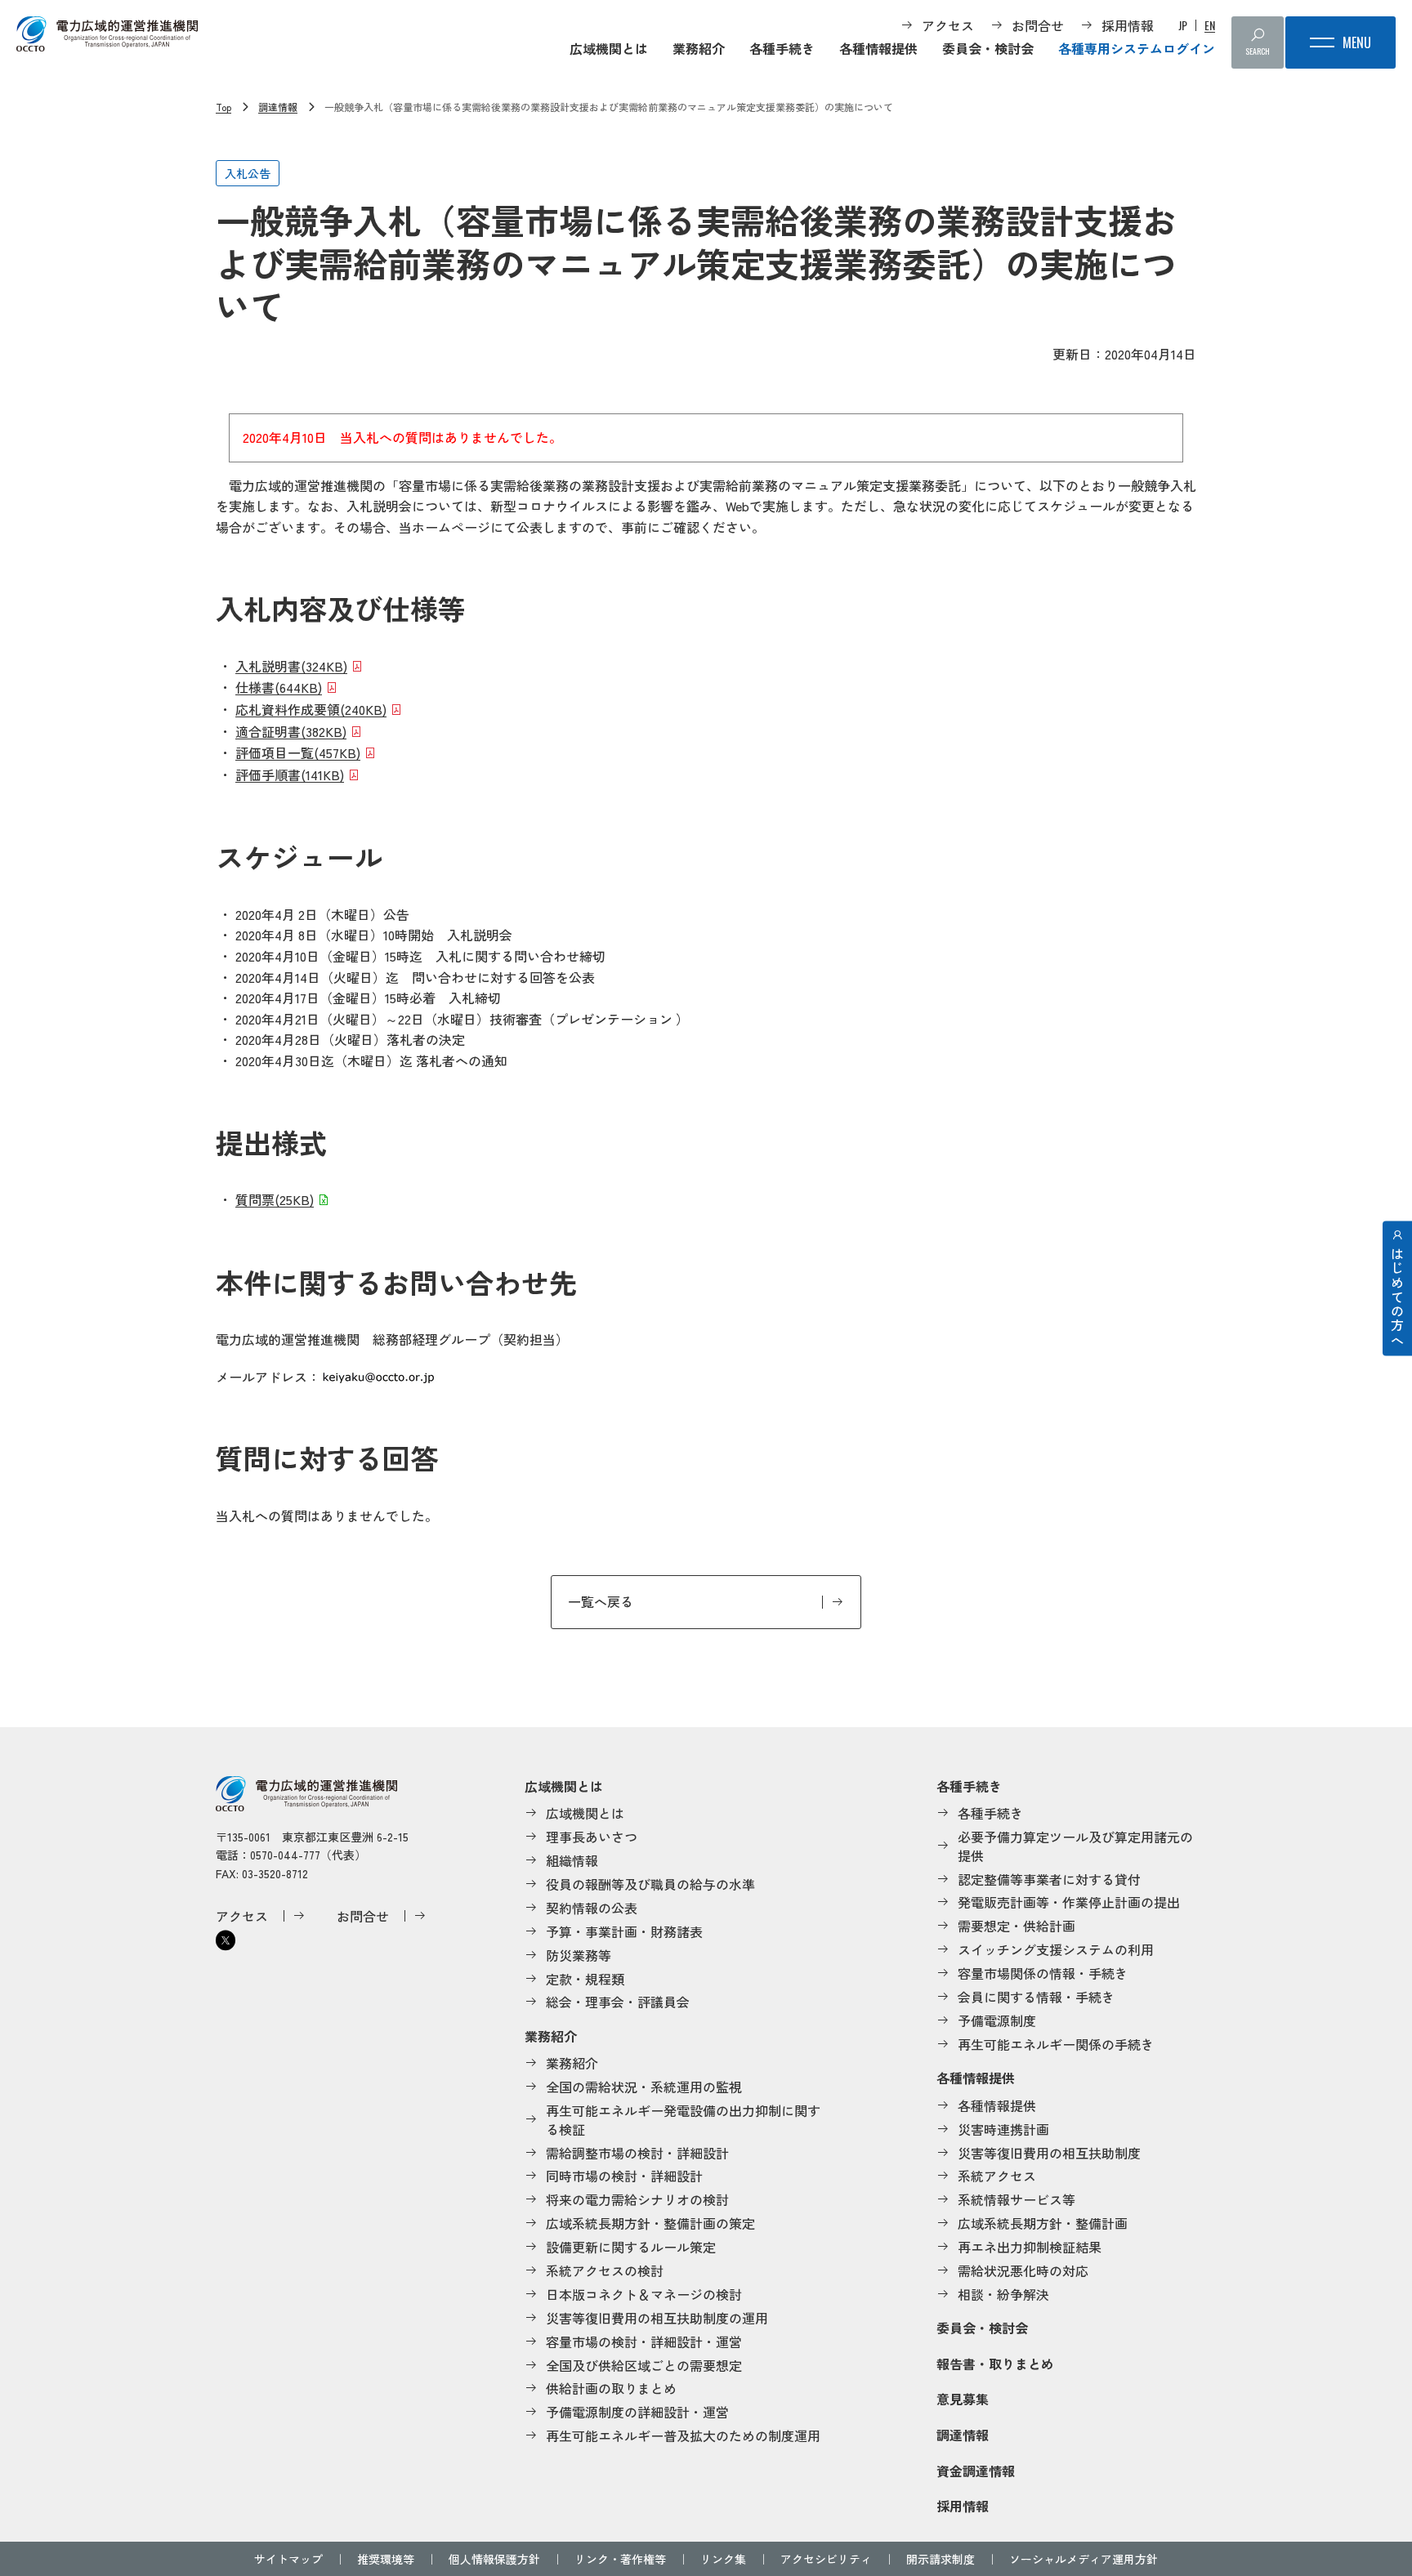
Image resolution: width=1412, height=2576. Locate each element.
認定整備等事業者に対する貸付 (1049, 1879)
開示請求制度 (941, 2559)
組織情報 (572, 1860)
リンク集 (723, 2559)
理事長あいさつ (592, 1837)
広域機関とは (609, 48)
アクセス (948, 25)
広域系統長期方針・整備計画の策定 (650, 2223)
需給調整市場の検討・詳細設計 (637, 2153)
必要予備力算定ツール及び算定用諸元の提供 (1075, 1846)
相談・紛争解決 (1003, 2294)
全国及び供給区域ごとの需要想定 (644, 2365)
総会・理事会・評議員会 (618, 2002)
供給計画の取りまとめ (611, 2388)
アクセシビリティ (826, 2559)
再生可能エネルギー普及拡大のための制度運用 (683, 2435)
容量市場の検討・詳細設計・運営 (644, 2342)
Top (223, 107)
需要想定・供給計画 (1017, 1926)
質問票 (275, 1199)
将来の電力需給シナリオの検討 (637, 2199)
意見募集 (963, 2399)
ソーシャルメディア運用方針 (1084, 2559)
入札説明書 (291, 666)
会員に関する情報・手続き (1036, 1997)
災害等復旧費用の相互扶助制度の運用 (657, 2318)
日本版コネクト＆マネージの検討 (644, 2294)
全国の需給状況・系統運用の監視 (644, 2087)
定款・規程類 (585, 1979)
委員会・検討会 (988, 48)
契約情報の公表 (592, 1908)
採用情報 (1128, 25)
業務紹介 (699, 48)
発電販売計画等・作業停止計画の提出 (1069, 1902)
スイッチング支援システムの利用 (1056, 1949)
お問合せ (1038, 25)
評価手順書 (290, 775)
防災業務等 (579, 1955)
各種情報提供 (878, 48)
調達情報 (278, 107)
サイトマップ (288, 2559)
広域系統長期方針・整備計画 (1043, 2223)
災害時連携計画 (1003, 2129)
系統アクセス (997, 2176)
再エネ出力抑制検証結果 (1030, 2247)
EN (1210, 25)
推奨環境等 (386, 2559)
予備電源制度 (997, 2020)
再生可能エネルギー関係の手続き (1056, 2044)
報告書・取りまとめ (995, 2364)
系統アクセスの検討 (605, 2270)
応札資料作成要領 (311, 709)
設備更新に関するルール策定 (631, 2247)
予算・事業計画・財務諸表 (624, 1931)
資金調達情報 (976, 2471)
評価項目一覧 (298, 752)
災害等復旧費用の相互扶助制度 (1049, 2153)
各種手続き (782, 48)
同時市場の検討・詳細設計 (624, 2176)
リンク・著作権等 (620, 2559)
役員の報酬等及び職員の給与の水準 (650, 1884)
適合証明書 (291, 731)
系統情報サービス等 (1017, 2199)
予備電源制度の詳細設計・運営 (637, 2412)
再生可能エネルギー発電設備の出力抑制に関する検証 (683, 2120)
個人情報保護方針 (494, 2559)
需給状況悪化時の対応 (1023, 2270)
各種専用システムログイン (1137, 48)
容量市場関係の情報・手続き (1043, 1973)
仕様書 (279, 687)
